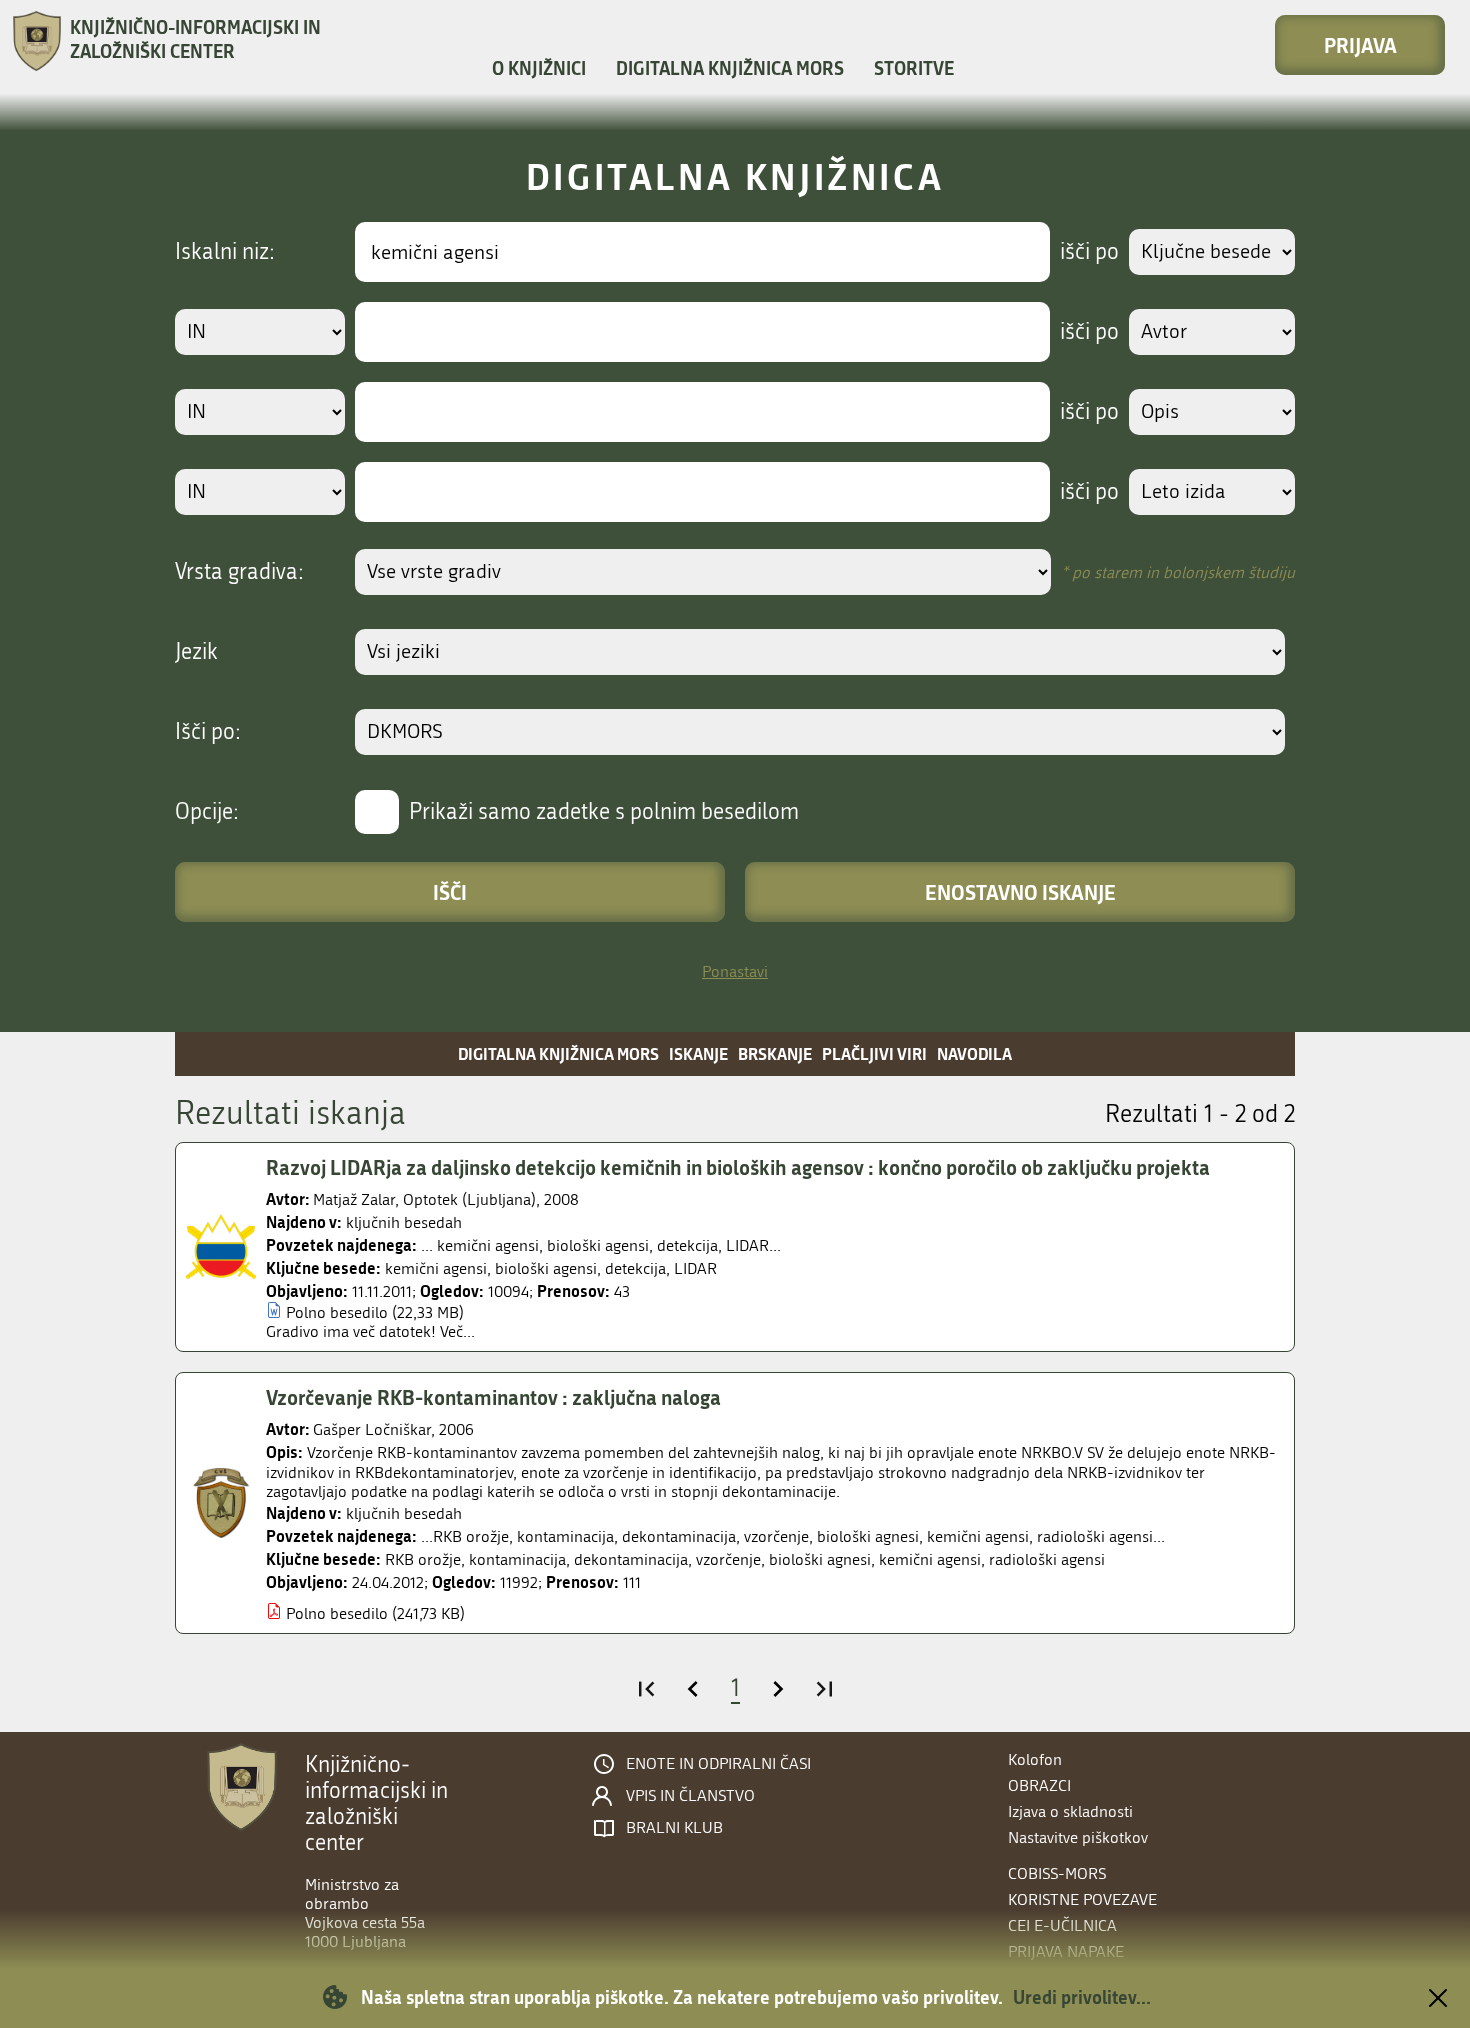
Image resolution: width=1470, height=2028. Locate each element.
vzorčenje (728, 1559)
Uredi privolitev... (1082, 1997)
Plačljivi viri (874, 1053)
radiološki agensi (1047, 1559)
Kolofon (1035, 1759)
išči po (1089, 252)
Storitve (914, 68)
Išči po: (208, 732)
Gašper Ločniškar (372, 1429)
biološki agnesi (820, 1559)
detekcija (635, 1268)
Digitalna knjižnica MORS (730, 68)
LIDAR (695, 1268)
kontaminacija (517, 1559)
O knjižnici (539, 68)
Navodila (974, 1053)
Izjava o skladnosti (1070, 1811)
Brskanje (775, 1053)
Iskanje (698, 1053)
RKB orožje (423, 1559)
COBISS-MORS (1057, 1873)
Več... (457, 1331)
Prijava (1360, 45)
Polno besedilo (337, 1312)
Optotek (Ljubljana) (469, 1199)
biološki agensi (546, 1268)
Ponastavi (735, 971)
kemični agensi (436, 1268)
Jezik (196, 652)
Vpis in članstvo (690, 1796)
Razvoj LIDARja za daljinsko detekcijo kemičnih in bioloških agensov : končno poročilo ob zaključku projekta (738, 1167)
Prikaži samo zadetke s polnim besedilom (604, 812)
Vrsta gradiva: (239, 572)
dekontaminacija (631, 1559)
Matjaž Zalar (354, 1199)
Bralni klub (674, 1828)
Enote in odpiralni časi (718, 1764)
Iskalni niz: (225, 252)
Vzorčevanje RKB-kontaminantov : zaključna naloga (493, 1397)
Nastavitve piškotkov (1078, 1837)
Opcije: (207, 812)
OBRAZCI (1039, 1785)
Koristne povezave (1082, 1899)
